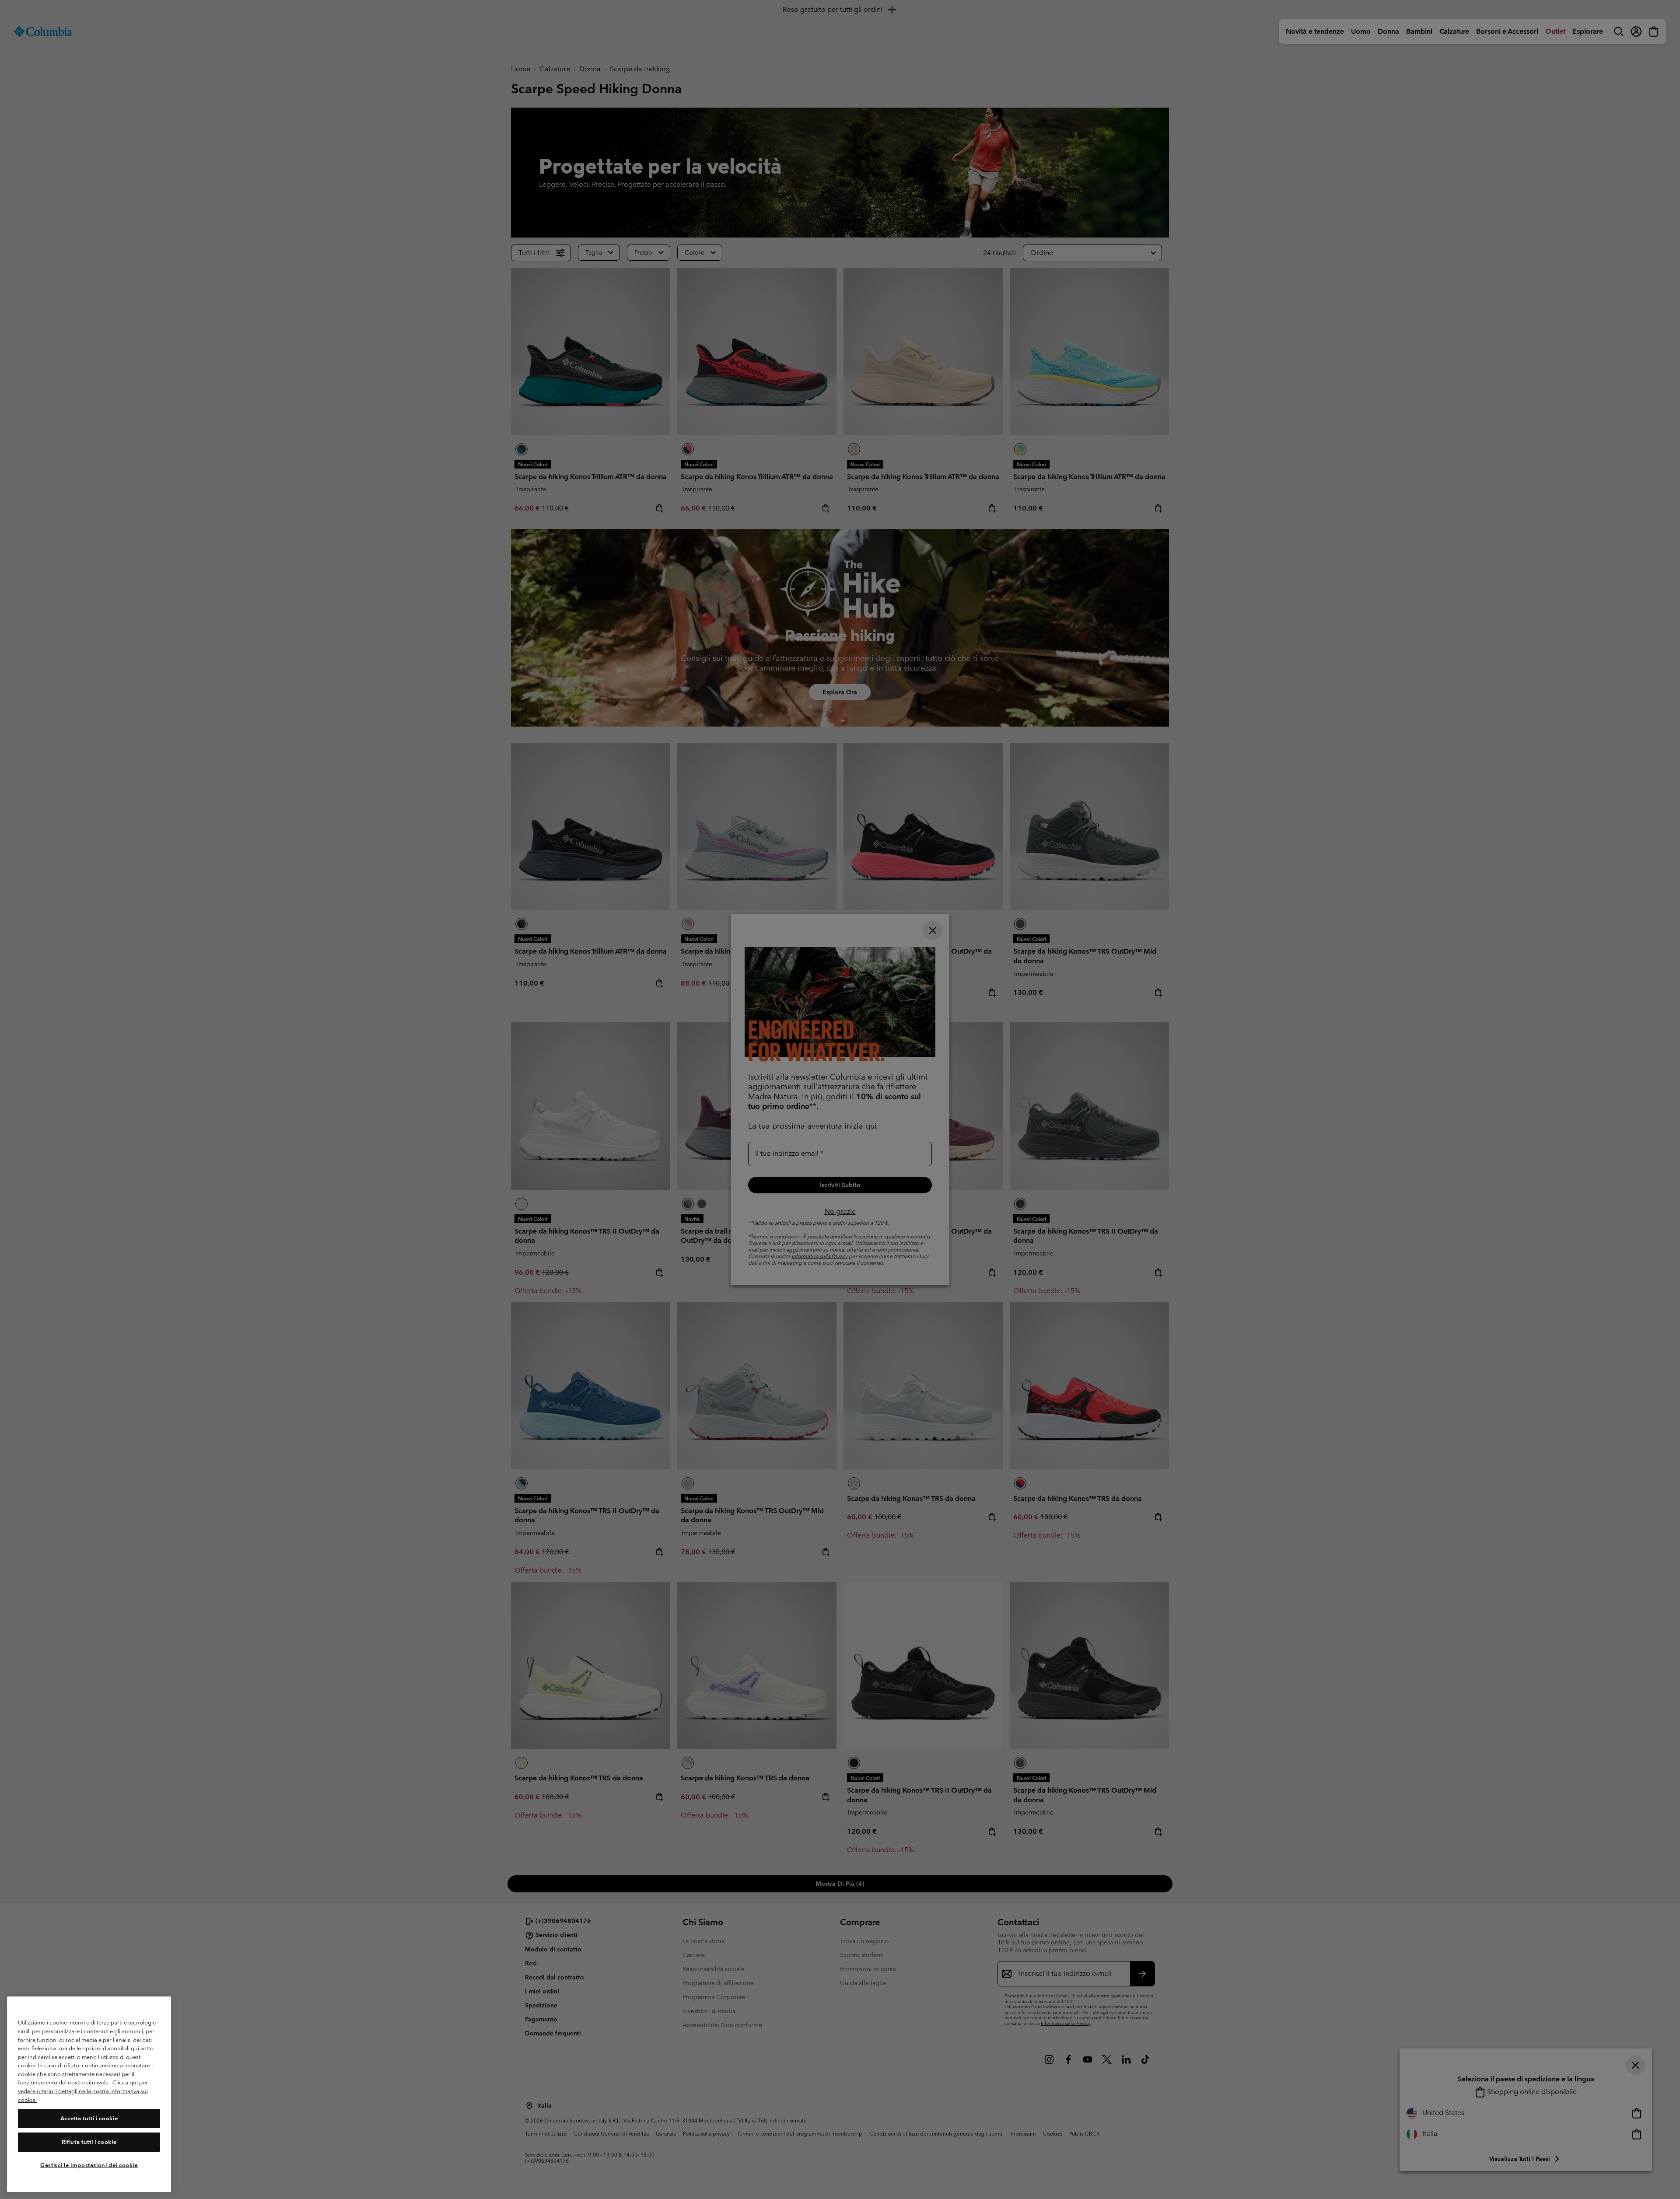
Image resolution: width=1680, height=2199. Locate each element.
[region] (89, 2094)
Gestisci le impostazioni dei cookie (89, 2165)
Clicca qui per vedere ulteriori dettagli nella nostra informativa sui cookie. (83, 2091)
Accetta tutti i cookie (89, 2118)
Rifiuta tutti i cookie (89, 2142)
